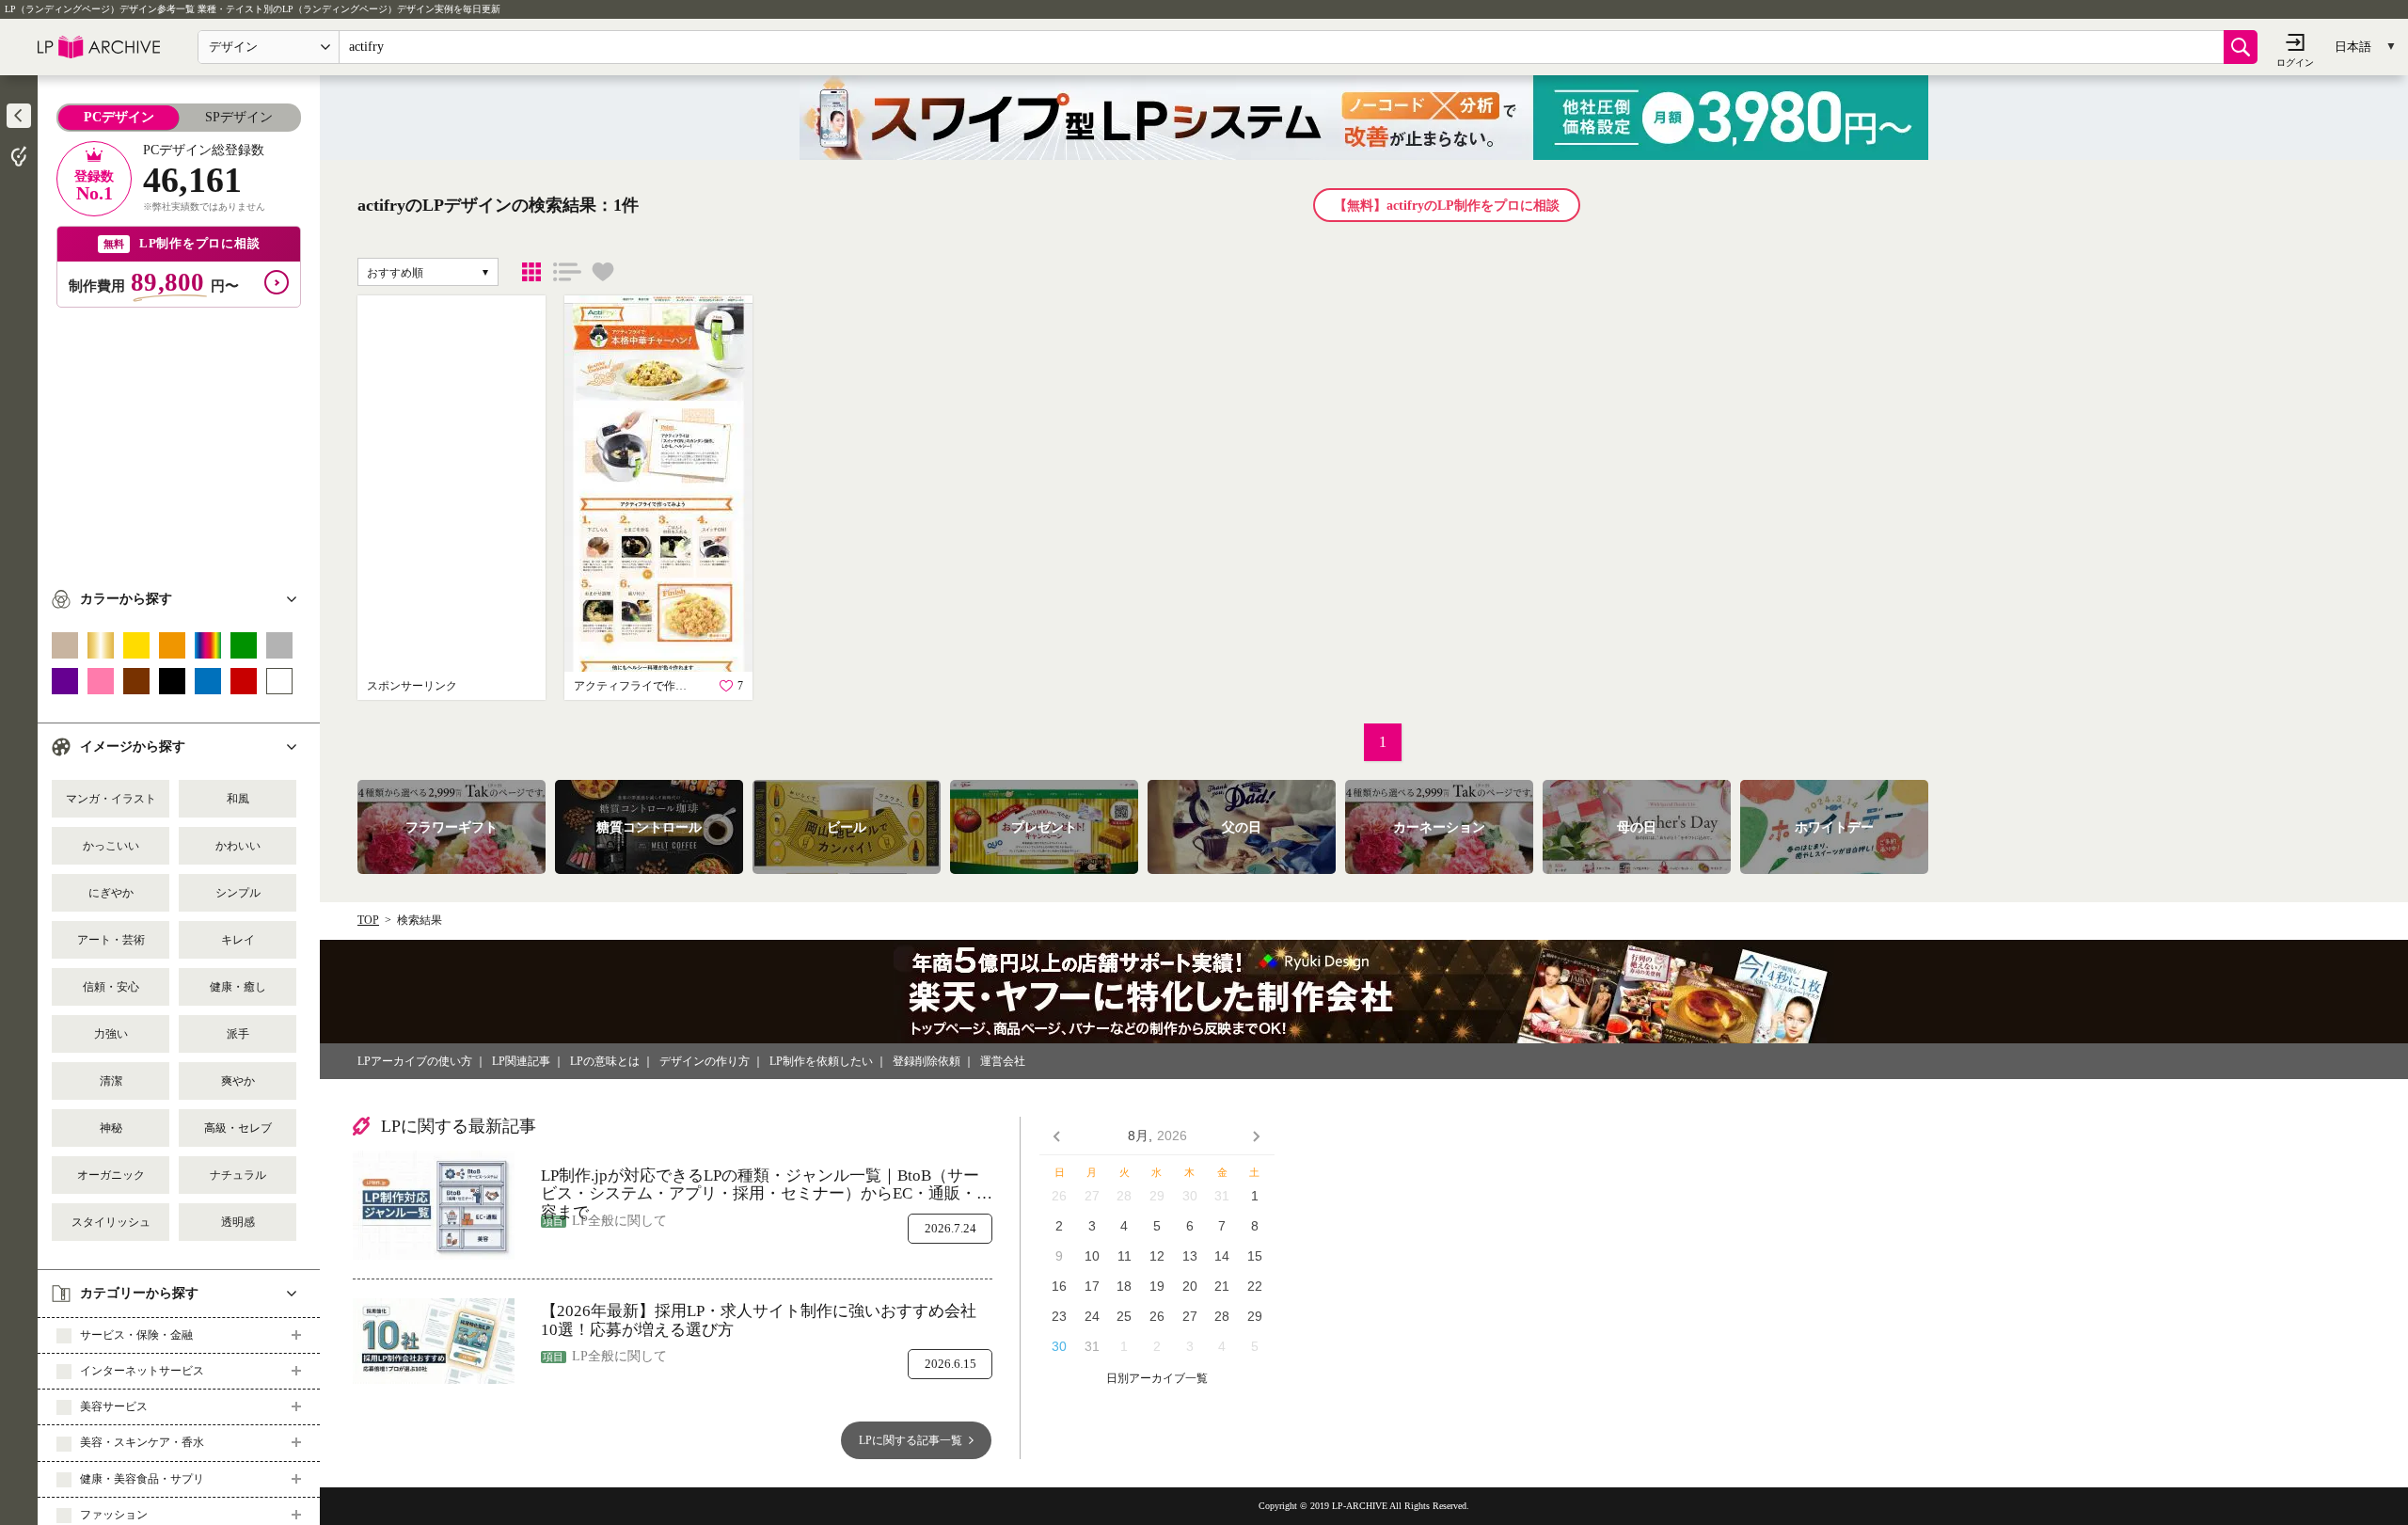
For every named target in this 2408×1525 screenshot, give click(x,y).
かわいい (238, 846)
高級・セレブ (238, 1128)
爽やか (238, 1081)
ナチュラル (238, 1175)
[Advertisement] (179, 439)
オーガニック (111, 1175)
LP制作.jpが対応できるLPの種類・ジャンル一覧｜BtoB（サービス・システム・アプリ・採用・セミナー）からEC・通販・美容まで (767, 1185)
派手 (238, 1034)
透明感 (238, 1222)
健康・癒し (238, 987)
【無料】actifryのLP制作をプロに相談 (1447, 206)
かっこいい (111, 846)
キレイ (238, 940)
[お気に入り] (603, 272)
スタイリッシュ (111, 1222)
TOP (368, 920)
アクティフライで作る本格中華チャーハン (635, 686)
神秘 (111, 1128)
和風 (238, 799)
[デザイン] (531, 272)
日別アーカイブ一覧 (1157, 1379)
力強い (111, 1034)
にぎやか (111, 893)
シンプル (238, 893)
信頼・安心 (111, 987)
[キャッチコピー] (567, 272)
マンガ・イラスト (111, 799)
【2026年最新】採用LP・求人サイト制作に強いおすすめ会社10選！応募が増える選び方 (759, 1320)
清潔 (111, 1081)
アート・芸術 (111, 940)
